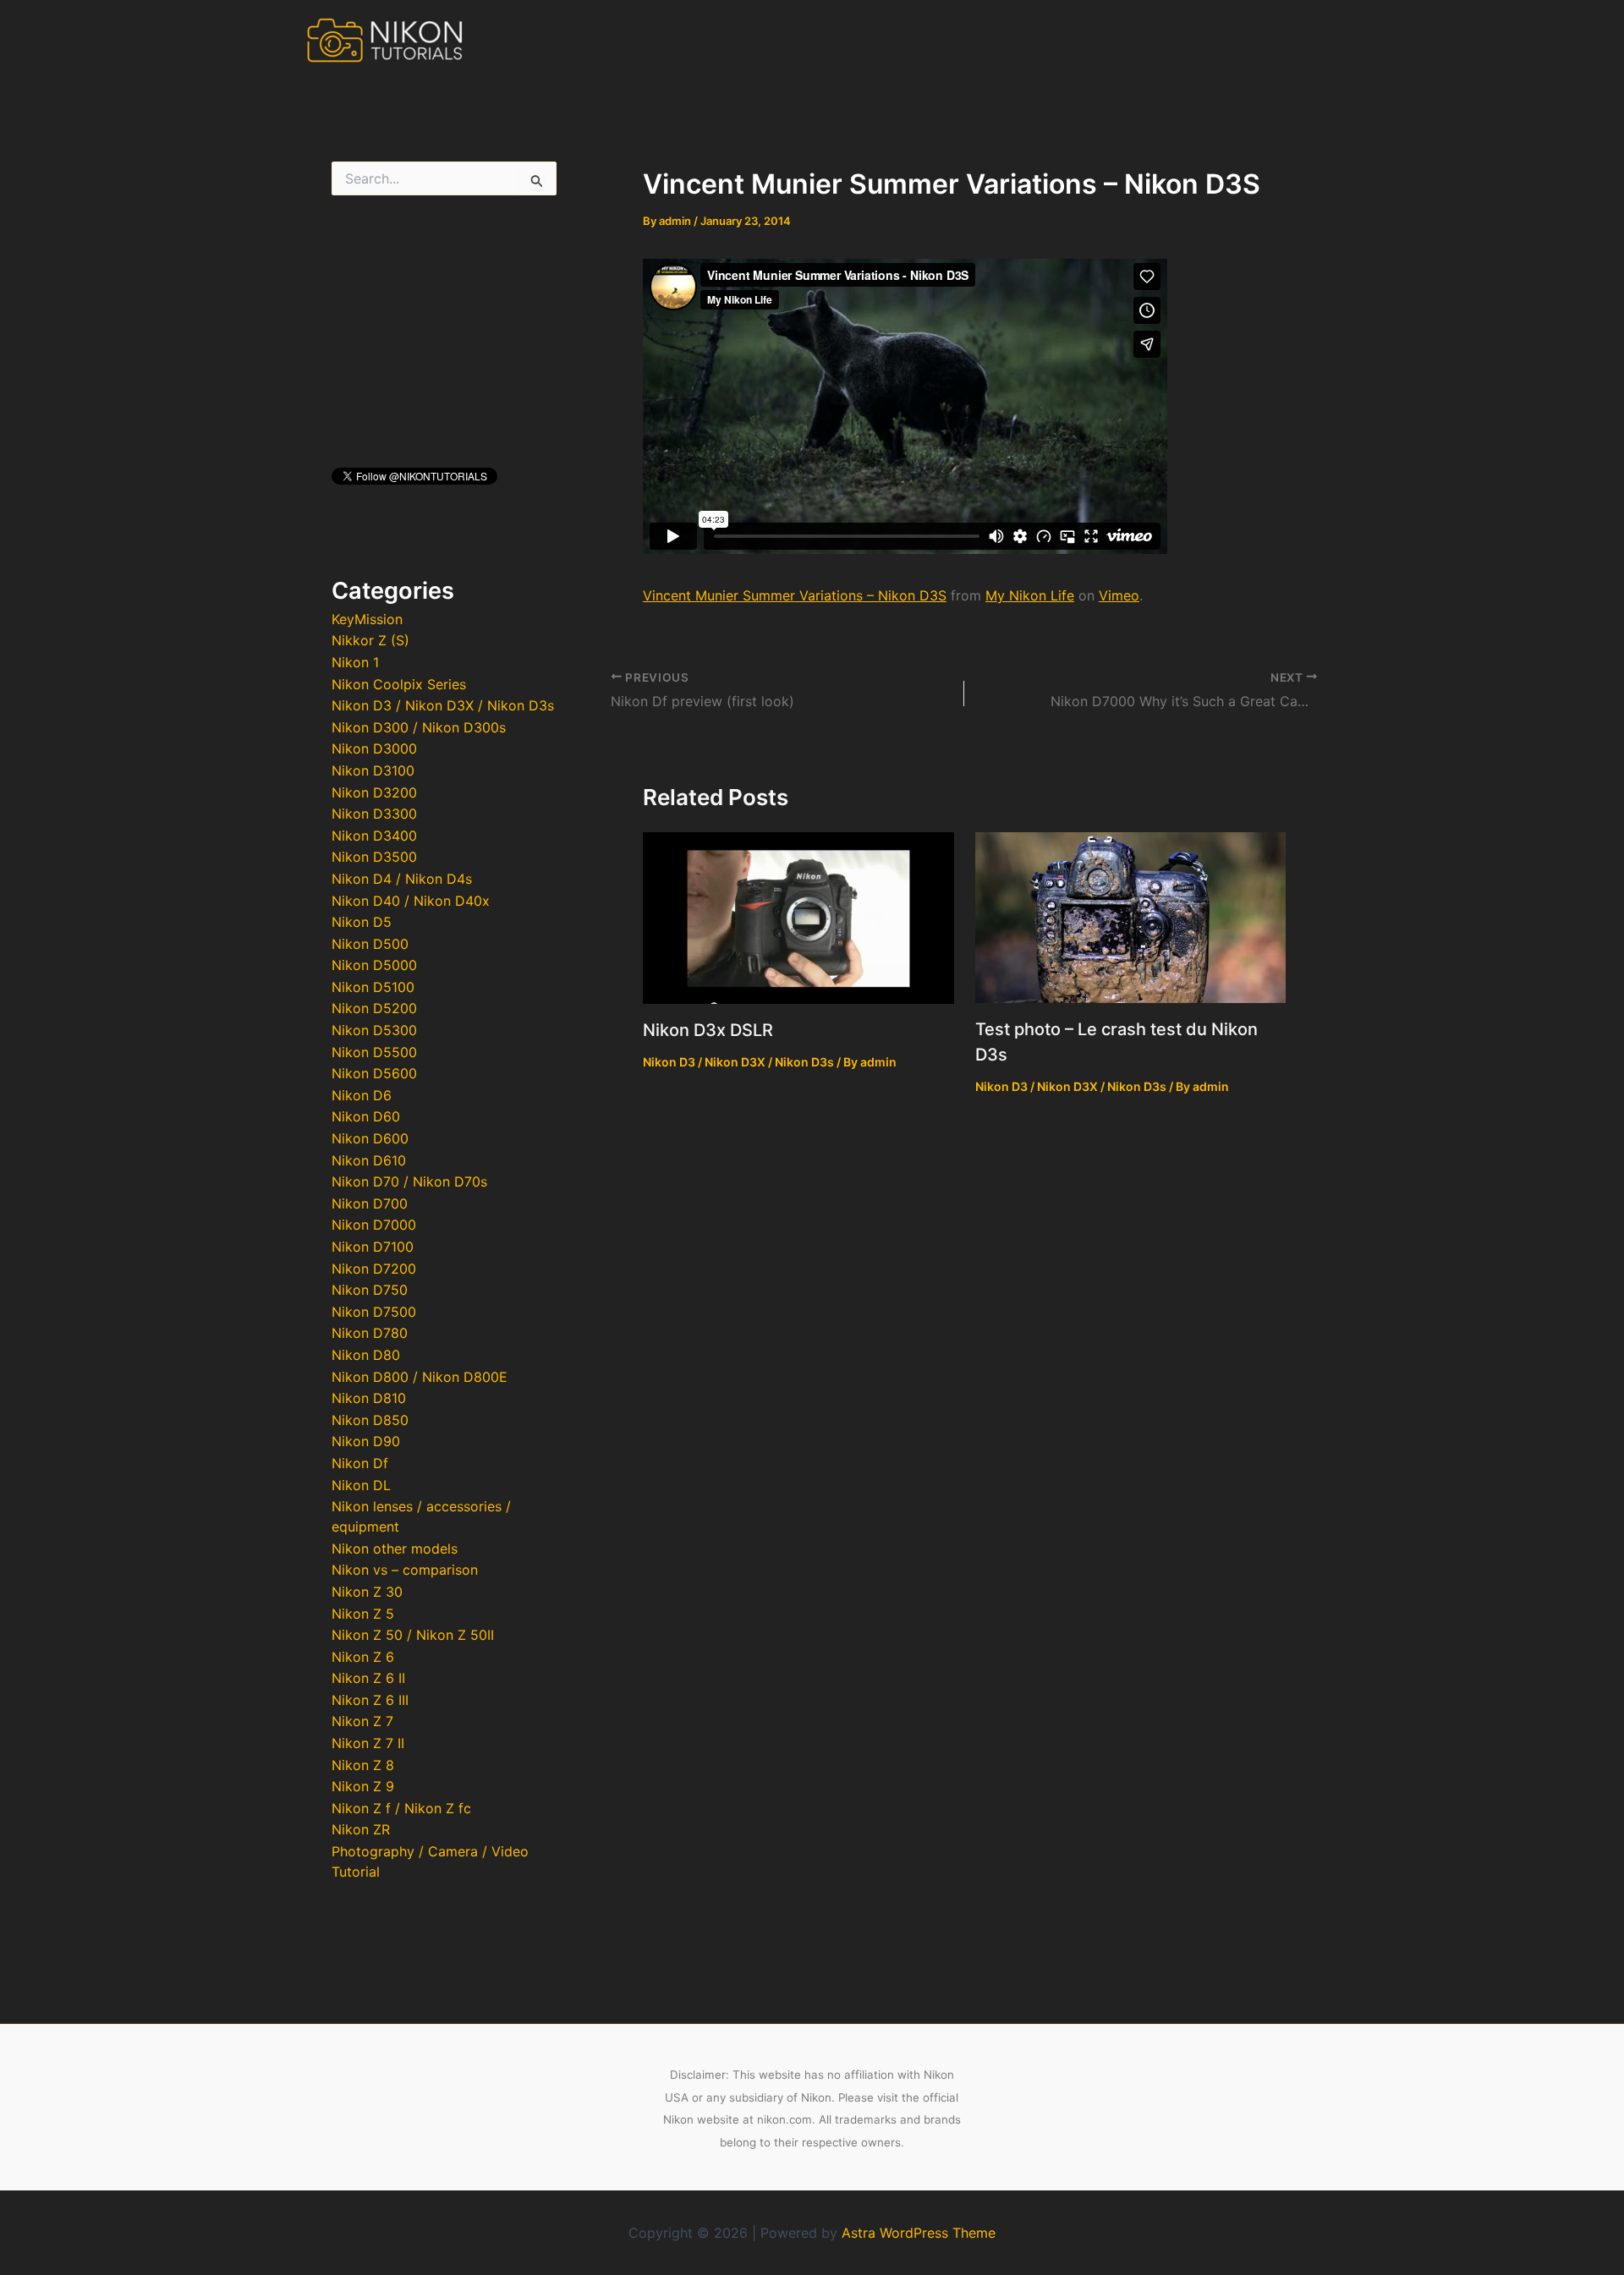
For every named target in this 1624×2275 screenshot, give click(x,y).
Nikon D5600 (374, 1073)
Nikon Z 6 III (370, 1700)
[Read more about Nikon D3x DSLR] (798, 917)
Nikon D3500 (374, 857)
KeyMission (367, 619)
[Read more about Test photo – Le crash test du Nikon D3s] (1131, 916)
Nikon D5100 (373, 987)
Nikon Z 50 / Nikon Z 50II (413, 1635)
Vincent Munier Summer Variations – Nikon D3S (795, 595)
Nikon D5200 (374, 1008)
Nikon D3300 (374, 814)
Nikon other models (395, 1549)
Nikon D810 (369, 1398)
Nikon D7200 (374, 1269)
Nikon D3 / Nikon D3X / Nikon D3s (443, 705)
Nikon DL (361, 1485)
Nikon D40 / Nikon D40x (411, 901)
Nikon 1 (355, 662)
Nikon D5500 (374, 1052)
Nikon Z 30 (367, 1592)
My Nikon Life (1030, 595)
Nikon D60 (366, 1116)
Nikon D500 (370, 944)
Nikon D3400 (374, 836)
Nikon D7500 (374, 1312)
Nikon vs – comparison (405, 1570)
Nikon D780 (370, 1333)
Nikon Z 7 (362, 1721)
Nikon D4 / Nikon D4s (402, 879)
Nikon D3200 (374, 792)
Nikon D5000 (374, 965)
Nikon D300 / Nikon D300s (419, 727)
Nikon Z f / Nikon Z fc (401, 1808)
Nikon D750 (370, 1290)
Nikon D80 (366, 1355)
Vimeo (1119, 595)
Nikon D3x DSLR (708, 1030)
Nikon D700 (370, 1203)
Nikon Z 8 (363, 1765)
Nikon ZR (361, 1829)
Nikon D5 (362, 922)
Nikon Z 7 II (368, 1743)
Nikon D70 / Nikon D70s (409, 1181)
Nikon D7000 (374, 1225)
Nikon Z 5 (363, 1614)
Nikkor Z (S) (370, 640)
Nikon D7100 (373, 1247)
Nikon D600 (370, 1138)
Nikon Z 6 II (368, 1678)
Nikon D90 (366, 1441)
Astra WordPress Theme (919, 2233)
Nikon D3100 (373, 770)
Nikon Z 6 (363, 1657)
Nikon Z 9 (363, 1786)
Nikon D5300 (374, 1030)
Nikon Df (360, 1463)
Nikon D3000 (374, 748)
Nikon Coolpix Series (399, 684)
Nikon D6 (362, 1095)
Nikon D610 (369, 1160)
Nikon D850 (370, 1420)
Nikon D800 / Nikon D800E (420, 1377)
